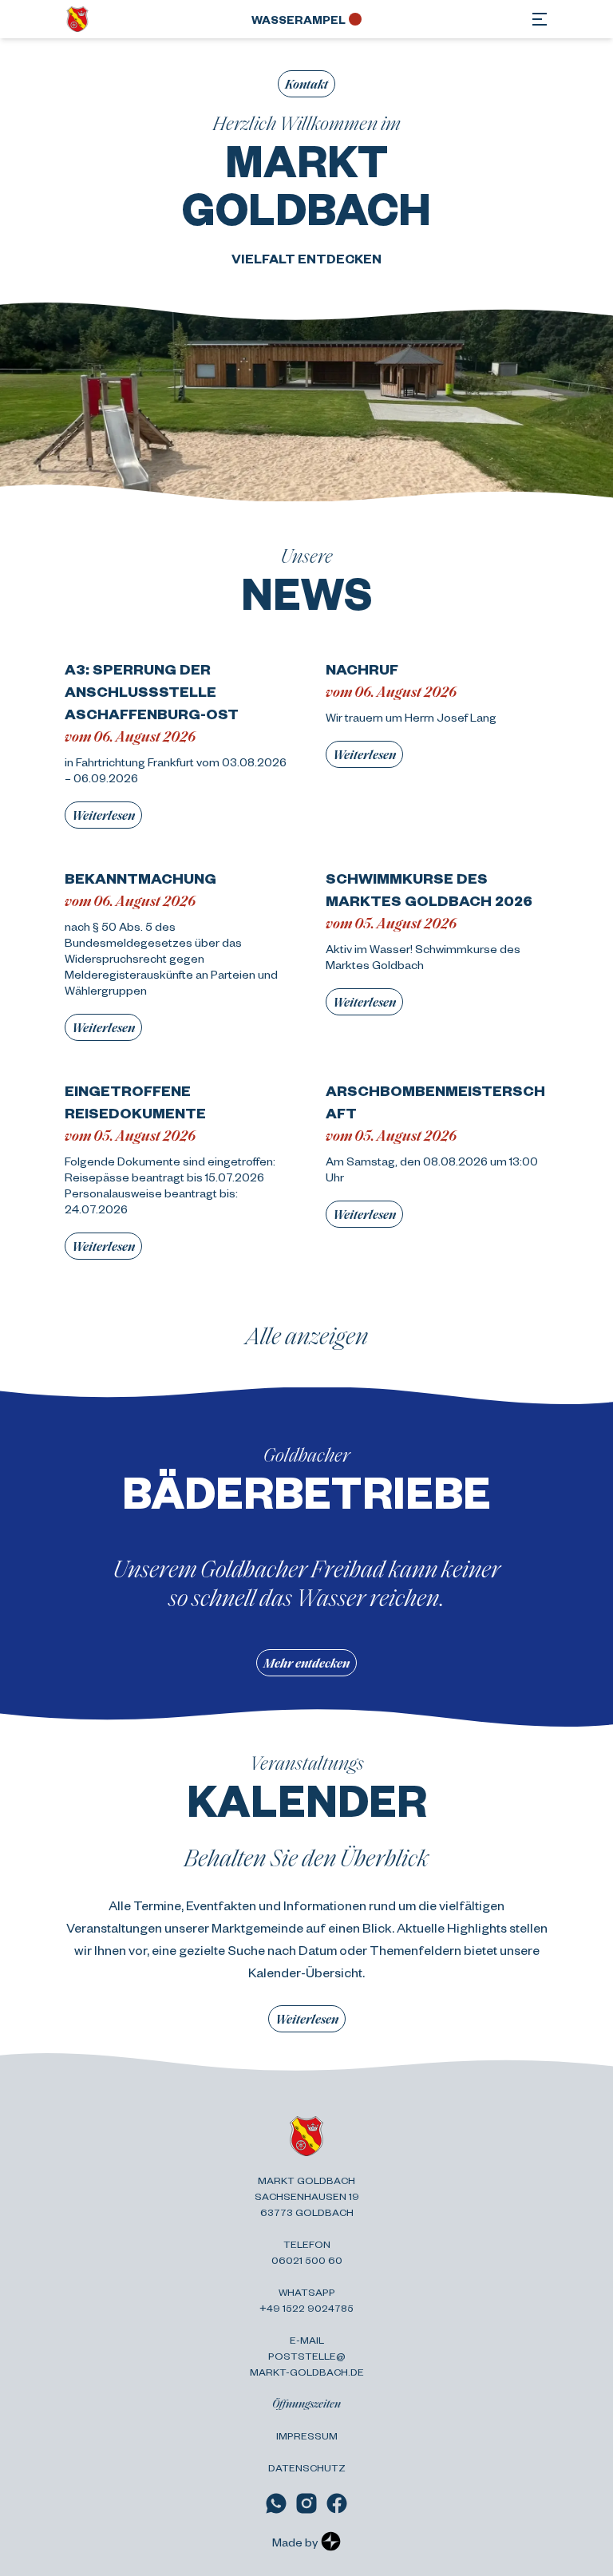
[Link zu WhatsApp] (276, 2503)
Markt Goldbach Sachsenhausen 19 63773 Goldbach (307, 2196)
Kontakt (306, 83)
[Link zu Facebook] (337, 2503)
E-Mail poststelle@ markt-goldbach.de (307, 2356)
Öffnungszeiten (306, 2403)
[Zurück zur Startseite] (77, 19)
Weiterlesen (103, 815)
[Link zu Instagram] (306, 2503)
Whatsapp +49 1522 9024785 (306, 2300)
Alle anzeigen (307, 1335)
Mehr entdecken (306, 1662)
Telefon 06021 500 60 (307, 2252)
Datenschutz (307, 2467)
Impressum (307, 2436)
